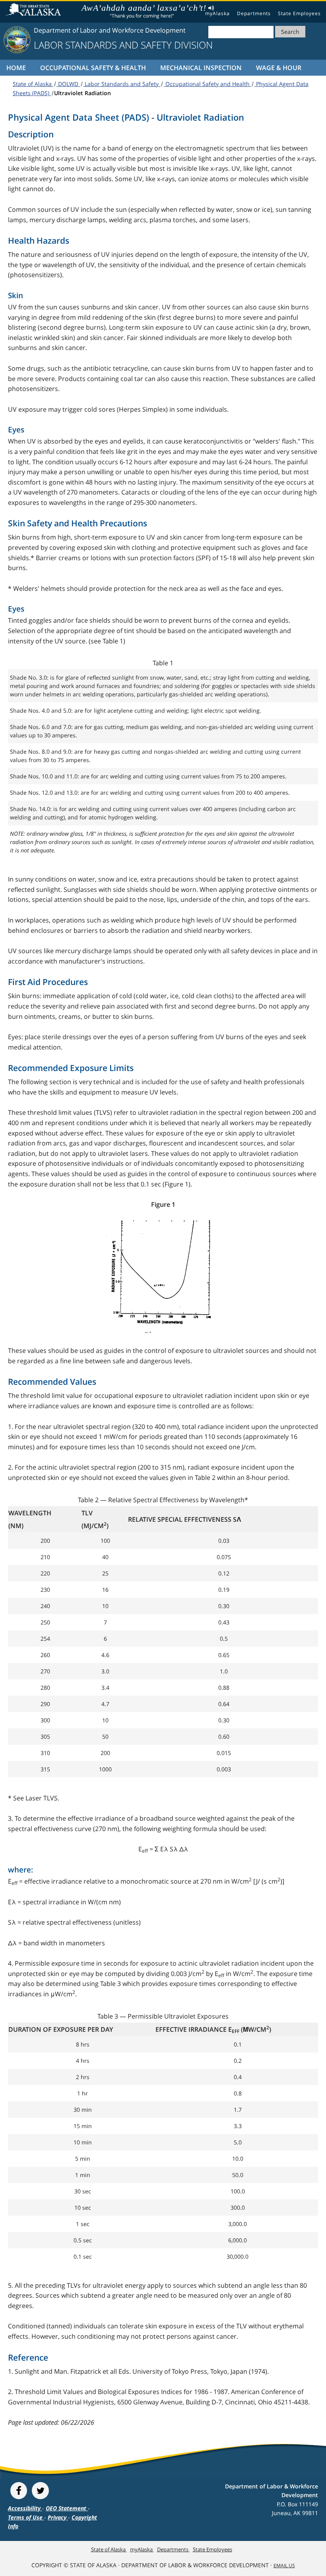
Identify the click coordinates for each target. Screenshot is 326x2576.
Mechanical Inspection (201, 68)
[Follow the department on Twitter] (40, 2491)
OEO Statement (67, 2508)
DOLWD (68, 84)
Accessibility (25, 2508)
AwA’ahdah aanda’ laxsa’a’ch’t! (142, 8)
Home (16, 68)
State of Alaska (35, 10)
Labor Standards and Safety (122, 84)
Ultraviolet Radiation (82, 93)
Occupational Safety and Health (208, 84)
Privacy (58, 2517)
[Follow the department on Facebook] (19, 2491)
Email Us (284, 2565)
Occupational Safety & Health (93, 68)
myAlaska (217, 13)
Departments (254, 13)
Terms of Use (26, 2517)
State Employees (299, 13)
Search (290, 32)
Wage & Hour (279, 68)
